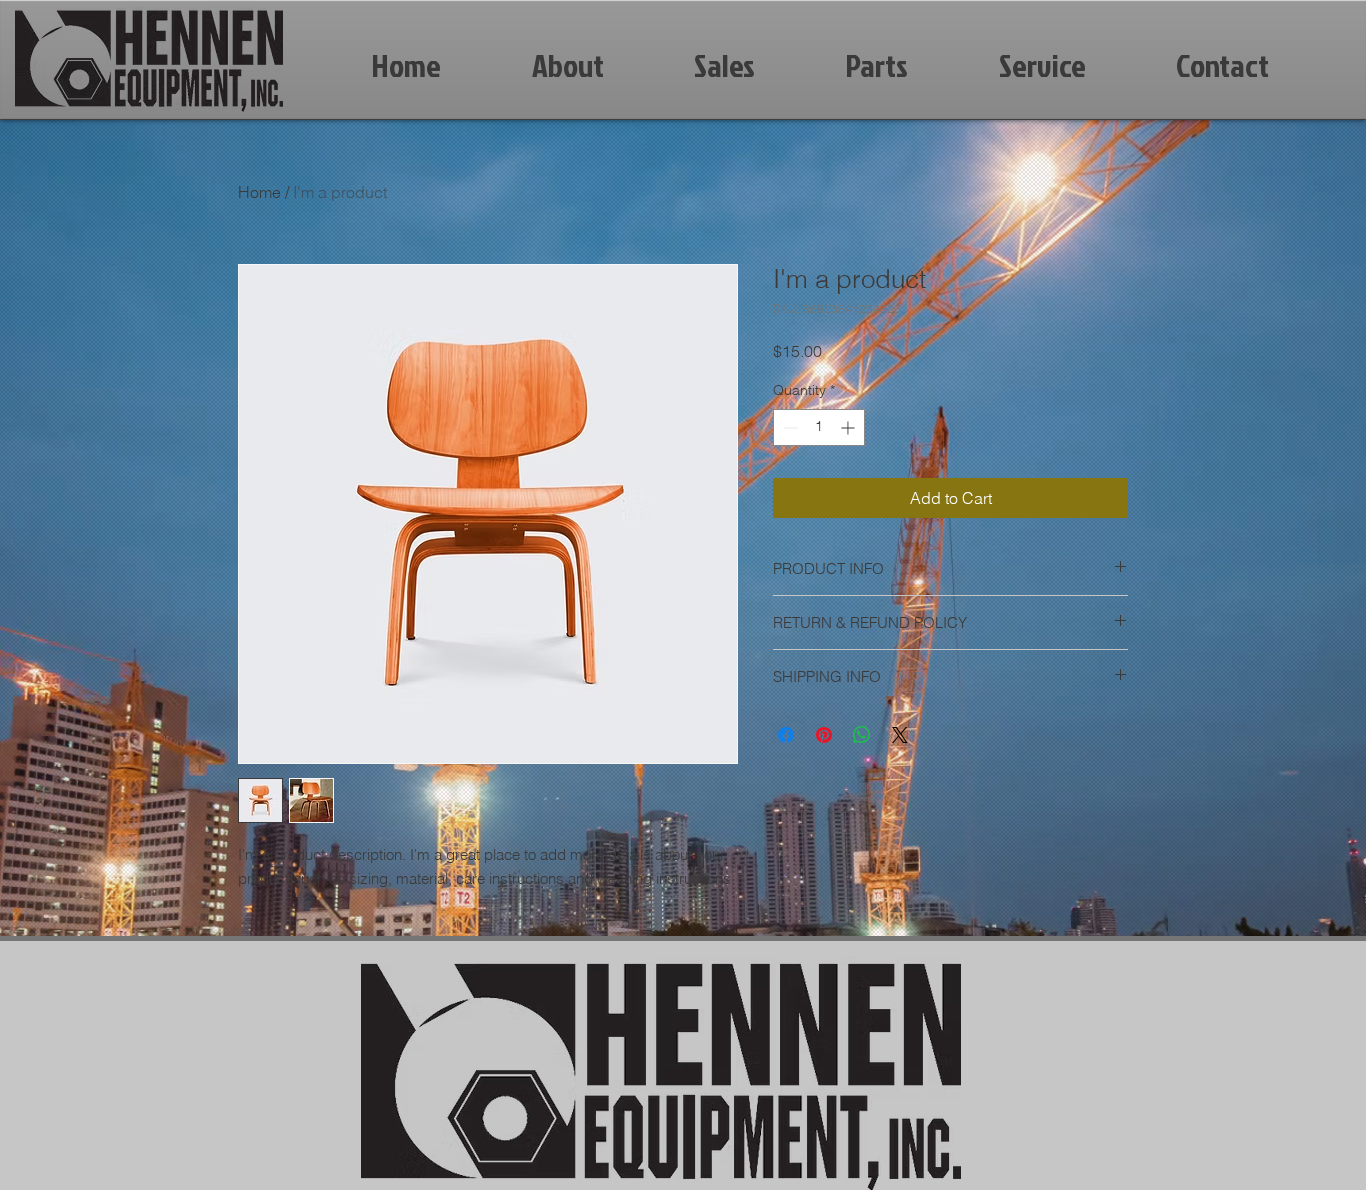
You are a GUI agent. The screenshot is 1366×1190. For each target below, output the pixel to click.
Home (259, 192)
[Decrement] (788, 427)
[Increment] (849, 427)
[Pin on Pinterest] (824, 735)
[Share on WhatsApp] (862, 735)
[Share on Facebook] (786, 735)
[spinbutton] (819, 427)
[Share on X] (900, 735)
